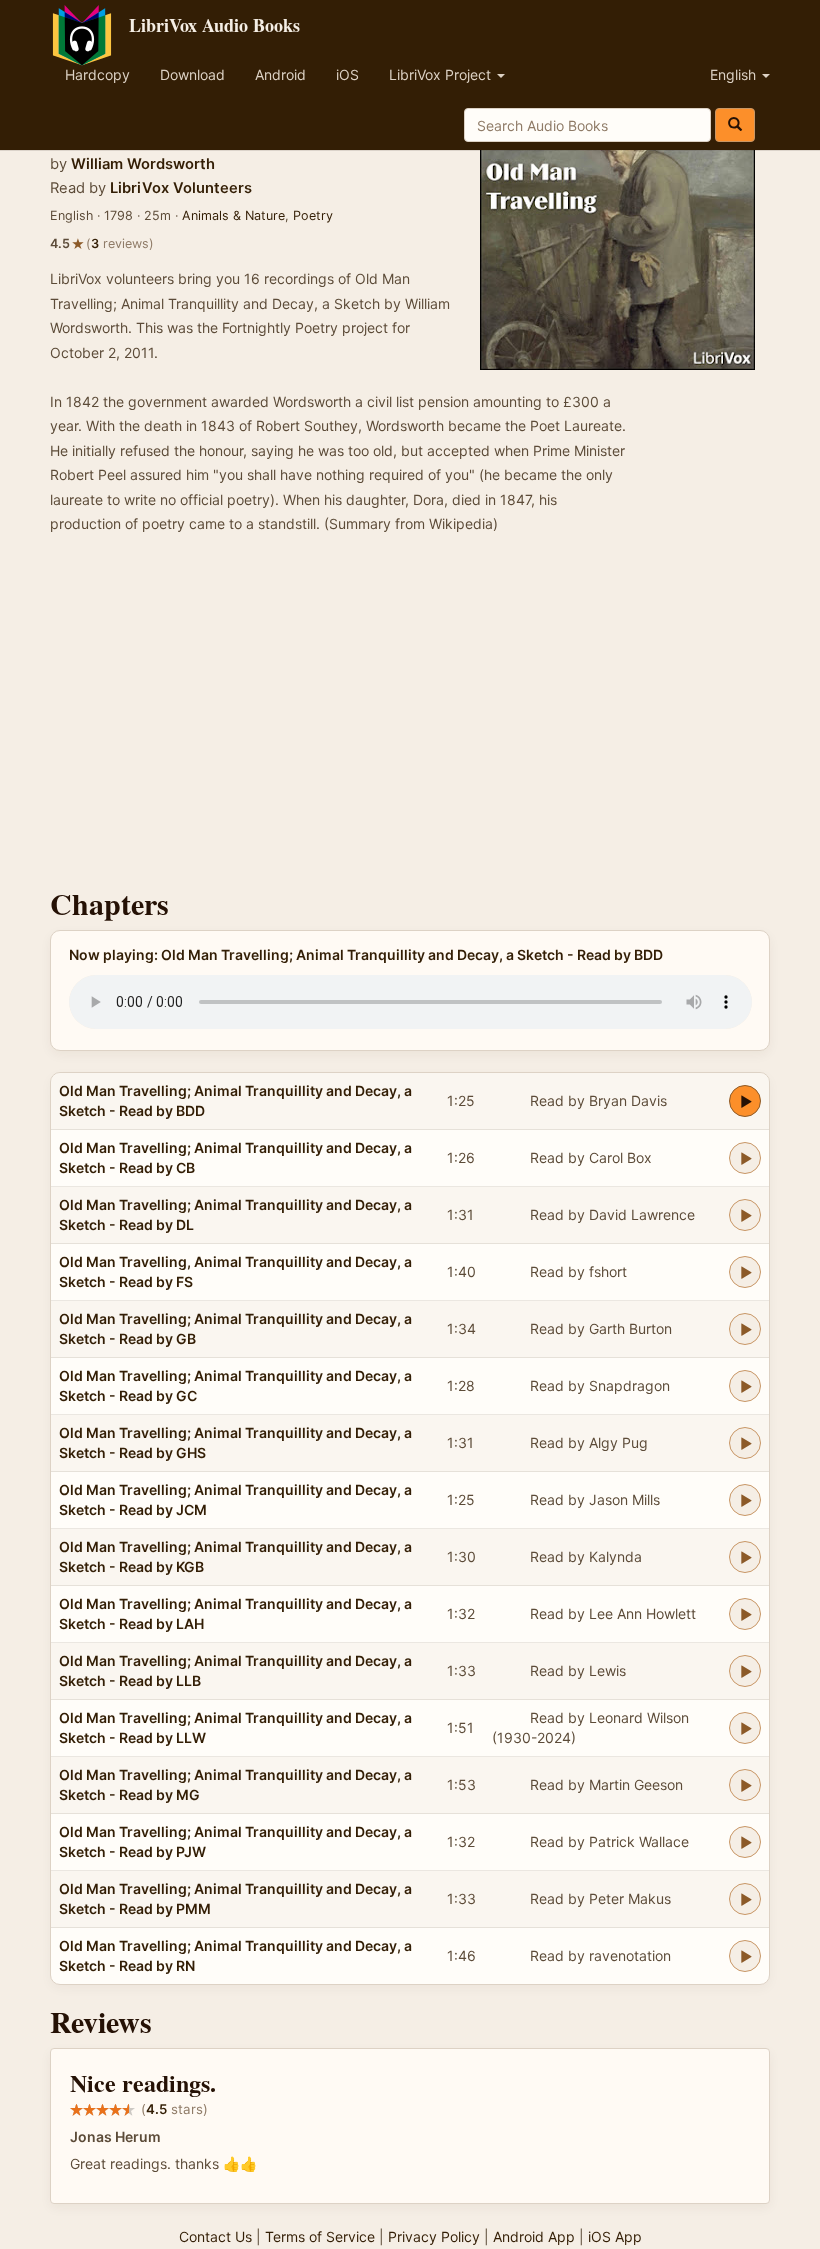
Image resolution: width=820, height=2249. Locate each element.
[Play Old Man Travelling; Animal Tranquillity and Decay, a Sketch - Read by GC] (745, 1386)
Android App (534, 2236)
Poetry (313, 215)
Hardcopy (97, 74)
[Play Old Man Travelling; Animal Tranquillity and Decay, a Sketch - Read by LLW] (745, 1728)
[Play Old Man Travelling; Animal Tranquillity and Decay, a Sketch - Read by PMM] (745, 1899)
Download (192, 74)
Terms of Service (320, 2236)
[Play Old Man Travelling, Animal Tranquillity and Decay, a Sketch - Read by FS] (745, 1272)
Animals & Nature (233, 215)
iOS (347, 74)
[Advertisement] (410, 717)
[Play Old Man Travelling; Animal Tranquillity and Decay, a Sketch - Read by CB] (745, 1158)
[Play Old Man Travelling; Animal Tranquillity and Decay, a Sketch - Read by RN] (745, 1956)
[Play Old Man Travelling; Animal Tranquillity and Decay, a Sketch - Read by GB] (745, 1329)
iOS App (615, 2236)
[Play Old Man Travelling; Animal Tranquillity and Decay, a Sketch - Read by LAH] (745, 1614)
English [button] (735, 74)
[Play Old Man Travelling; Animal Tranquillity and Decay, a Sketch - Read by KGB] (745, 1557)
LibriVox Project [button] (442, 74)
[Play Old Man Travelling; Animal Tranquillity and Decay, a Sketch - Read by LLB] (745, 1671)
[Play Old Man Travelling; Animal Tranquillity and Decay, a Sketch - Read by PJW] (745, 1842)
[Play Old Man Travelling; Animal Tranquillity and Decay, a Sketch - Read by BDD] (745, 1101)
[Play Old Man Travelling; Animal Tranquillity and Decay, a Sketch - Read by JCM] (745, 1500)
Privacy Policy (434, 2236)
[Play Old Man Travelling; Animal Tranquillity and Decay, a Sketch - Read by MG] (745, 1785)
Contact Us (215, 2236)
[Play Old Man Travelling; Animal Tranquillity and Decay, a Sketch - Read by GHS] (745, 1443)
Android (280, 74)
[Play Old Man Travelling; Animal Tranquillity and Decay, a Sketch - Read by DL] (745, 1215)
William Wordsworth (143, 164)
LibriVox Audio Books (214, 25)
